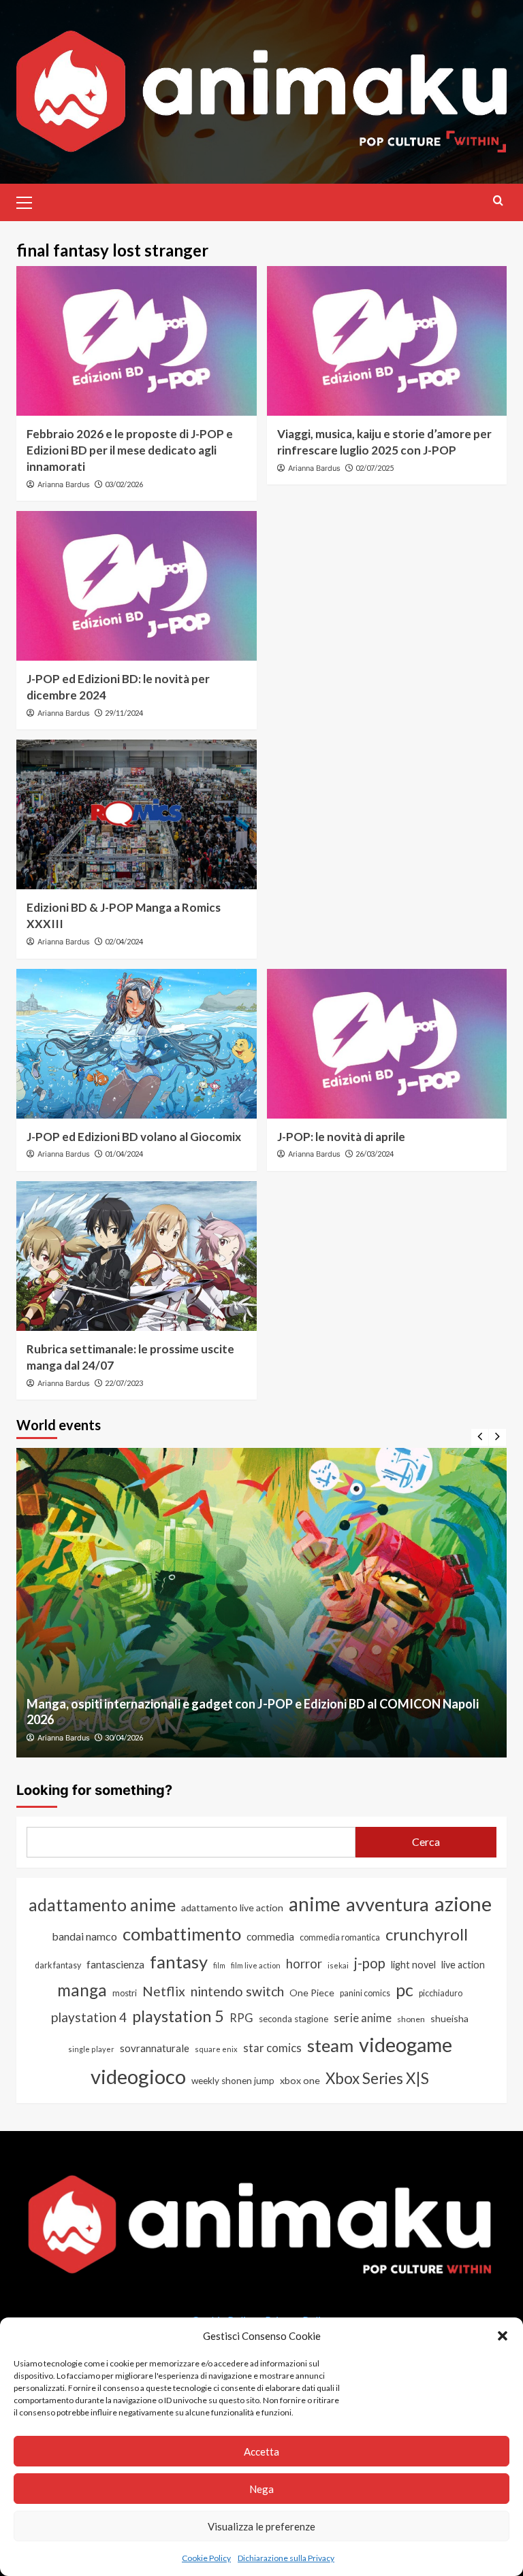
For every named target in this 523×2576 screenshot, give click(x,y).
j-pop (370, 1963)
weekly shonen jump (233, 2081)
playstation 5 (178, 2016)
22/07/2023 (124, 1383)
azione (463, 1903)
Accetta (261, 2451)
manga (82, 1990)
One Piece (312, 1993)
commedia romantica (340, 1937)
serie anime (363, 2018)
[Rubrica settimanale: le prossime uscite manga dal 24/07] (137, 1256)
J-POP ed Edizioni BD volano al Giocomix (134, 1137)
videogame (406, 2044)
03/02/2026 (124, 484)
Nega (261, 2489)
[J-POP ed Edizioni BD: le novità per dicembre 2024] (137, 586)
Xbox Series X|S (377, 2078)
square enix (216, 2049)
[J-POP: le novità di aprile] (387, 1044)
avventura (387, 1904)
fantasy (179, 1962)
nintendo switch (237, 1991)
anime (315, 1904)
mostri (125, 1993)
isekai (338, 1965)
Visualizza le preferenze (261, 2526)
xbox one (300, 2080)
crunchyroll (427, 1934)
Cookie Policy (206, 2558)
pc (405, 1989)
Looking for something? (94, 1790)
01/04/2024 (124, 1154)
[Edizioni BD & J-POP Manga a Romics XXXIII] (137, 814)
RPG (241, 2018)
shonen (411, 2019)
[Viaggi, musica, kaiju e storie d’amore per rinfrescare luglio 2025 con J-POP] (387, 341)
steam (330, 2045)
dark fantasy (58, 1965)
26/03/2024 (375, 1154)
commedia (270, 1936)
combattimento (182, 1934)
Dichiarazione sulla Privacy (286, 2558)
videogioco (138, 2076)
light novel (413, 1965)
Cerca (426, 1842)
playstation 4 (89, 2017)
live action (463, 1965)
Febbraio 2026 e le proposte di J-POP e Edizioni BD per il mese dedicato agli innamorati (130, 450)
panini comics (365, 1993)
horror (304, 1964)
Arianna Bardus (64, 484)
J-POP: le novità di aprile (341, 1137)
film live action (256, 1965)
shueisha (449, 2018)
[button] (503, 2336)
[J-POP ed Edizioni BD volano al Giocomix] (137, 1044)
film (219, 1965)
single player (91, 2049)
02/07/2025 (375, 468)
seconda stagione (294, 2019)
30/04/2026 (124, 1737)
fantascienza (115, 1964)
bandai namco (84, 1936)
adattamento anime (102, 1905)
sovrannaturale (155, 2048)
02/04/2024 (124, 941)
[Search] (498, 200)
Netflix (164, 1991)
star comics (272, 2048)
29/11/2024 (124, 713)
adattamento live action (232, 1908)
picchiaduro (441, 1993)
